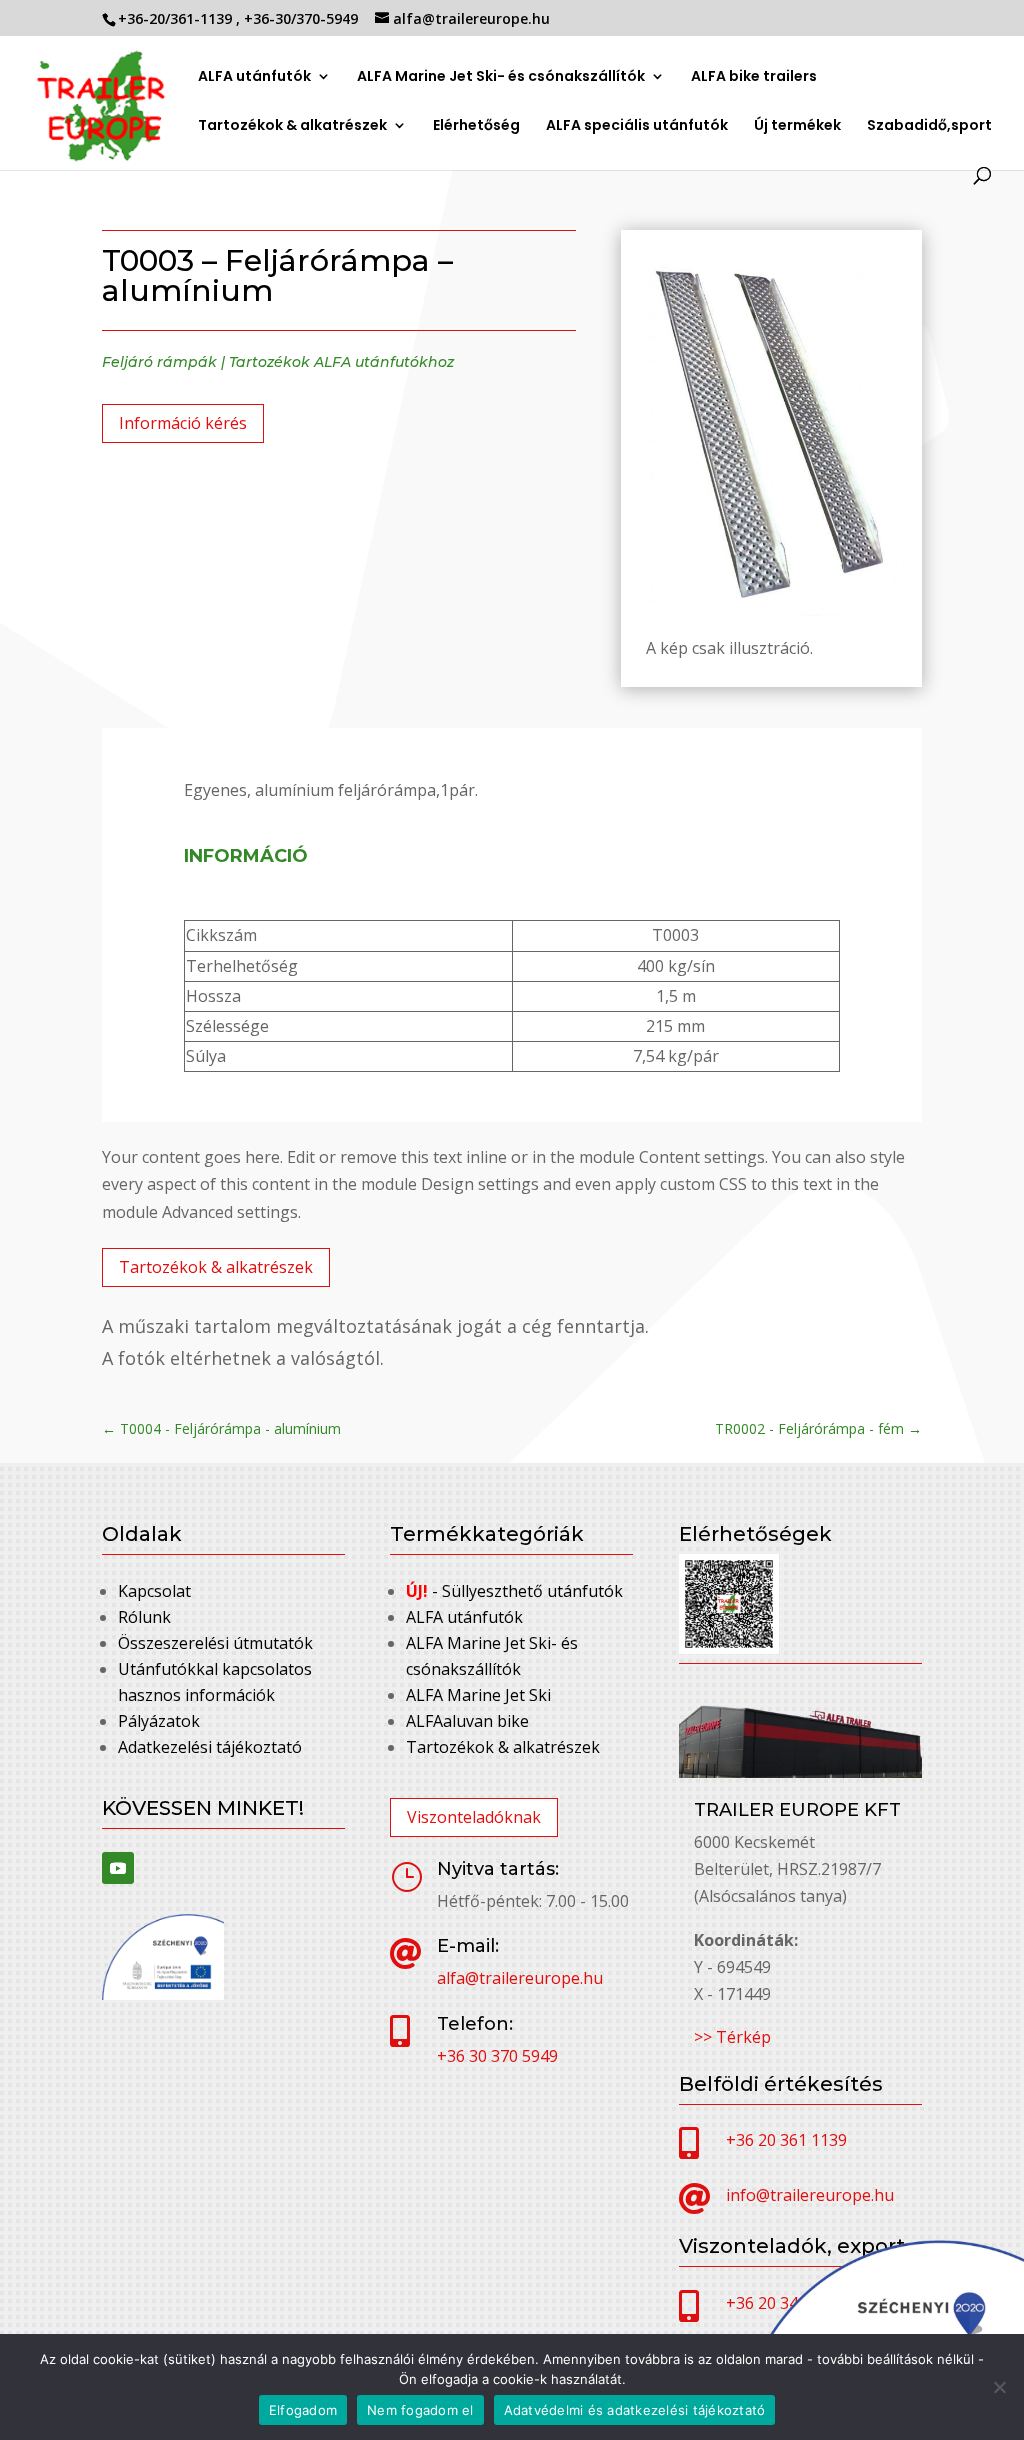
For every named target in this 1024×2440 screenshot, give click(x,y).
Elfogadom (303, 2410)
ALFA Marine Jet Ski (478, 1695)
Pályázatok (159, 1721)
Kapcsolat (154, 1591)
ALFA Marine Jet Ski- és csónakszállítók (501, 77)
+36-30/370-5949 (303, 18)
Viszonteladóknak (474, 1817)
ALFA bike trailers (754, 77)
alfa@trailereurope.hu (520, 1978)
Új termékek (797, 126)
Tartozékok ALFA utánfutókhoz (341, 362)
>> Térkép (732, 2037)
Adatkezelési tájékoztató (210, 1747)
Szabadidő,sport (929, 126)
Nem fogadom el (420, 2410)
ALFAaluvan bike (467, 1721)
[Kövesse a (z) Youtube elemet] (118, 1868)
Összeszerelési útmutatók (215, 1643)
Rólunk (144, 1617)
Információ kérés (183, 423)
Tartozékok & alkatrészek (292, 125)
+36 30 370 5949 (497, 2056)
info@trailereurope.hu (810, 2195)
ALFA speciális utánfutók (637, 126)
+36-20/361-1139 (177, 18)
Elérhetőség (476, 126)
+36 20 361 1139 (786, 2140)
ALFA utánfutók (254, 77)
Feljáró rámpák (159, 362)
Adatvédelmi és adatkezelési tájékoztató (635, 2410)
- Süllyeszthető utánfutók (514, 1591)
